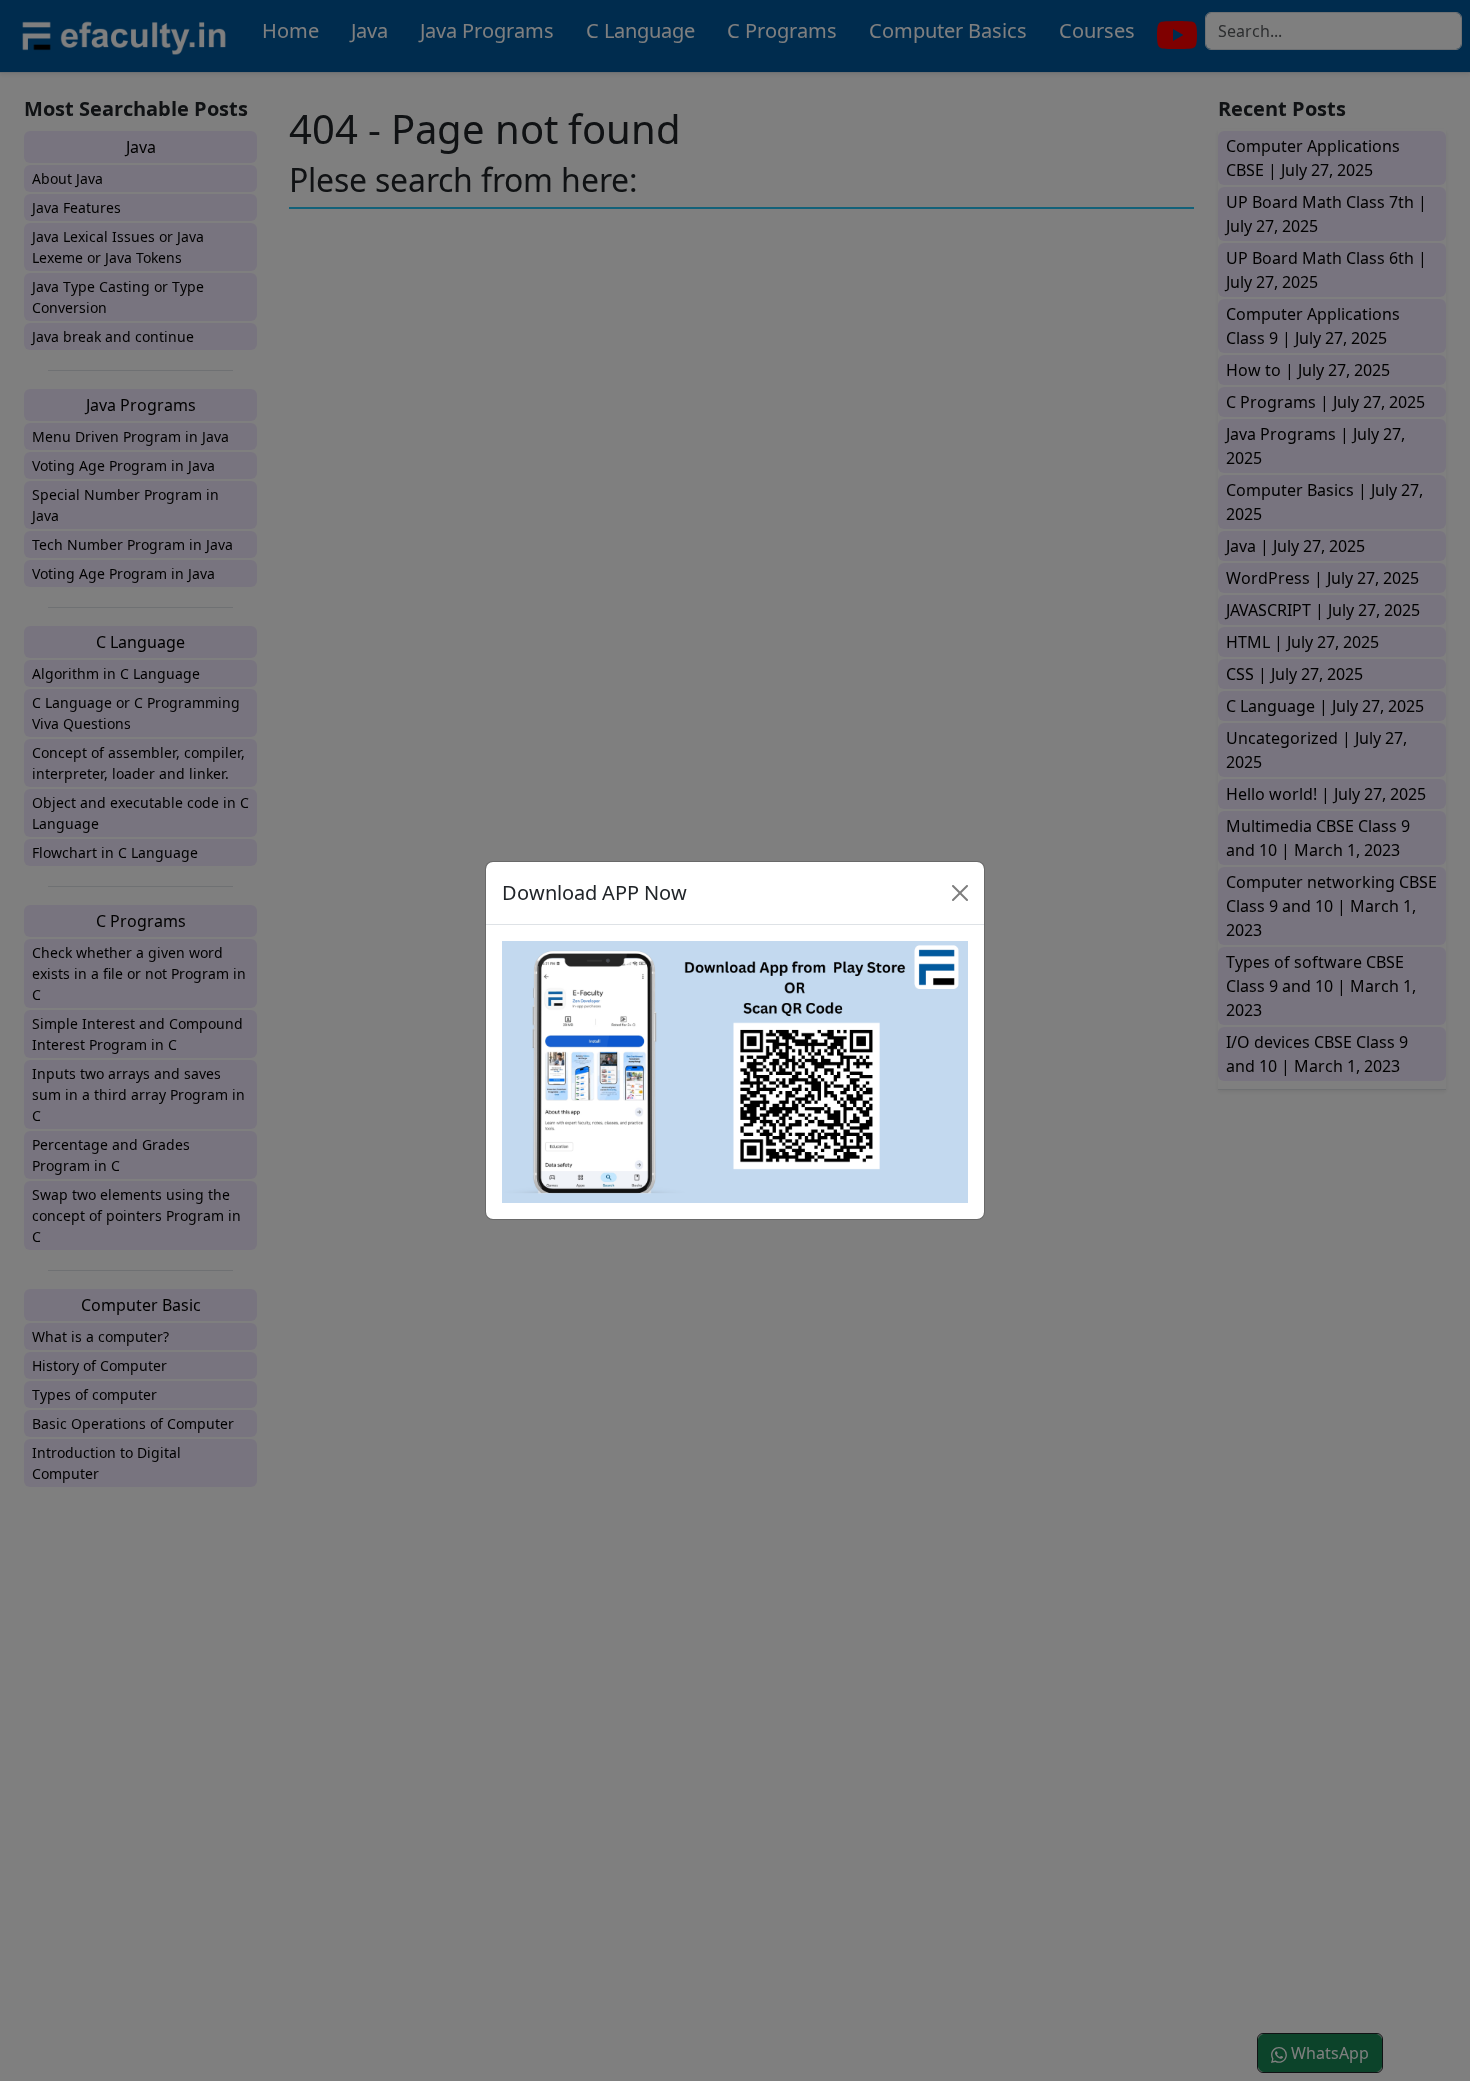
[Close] (960, 893)
